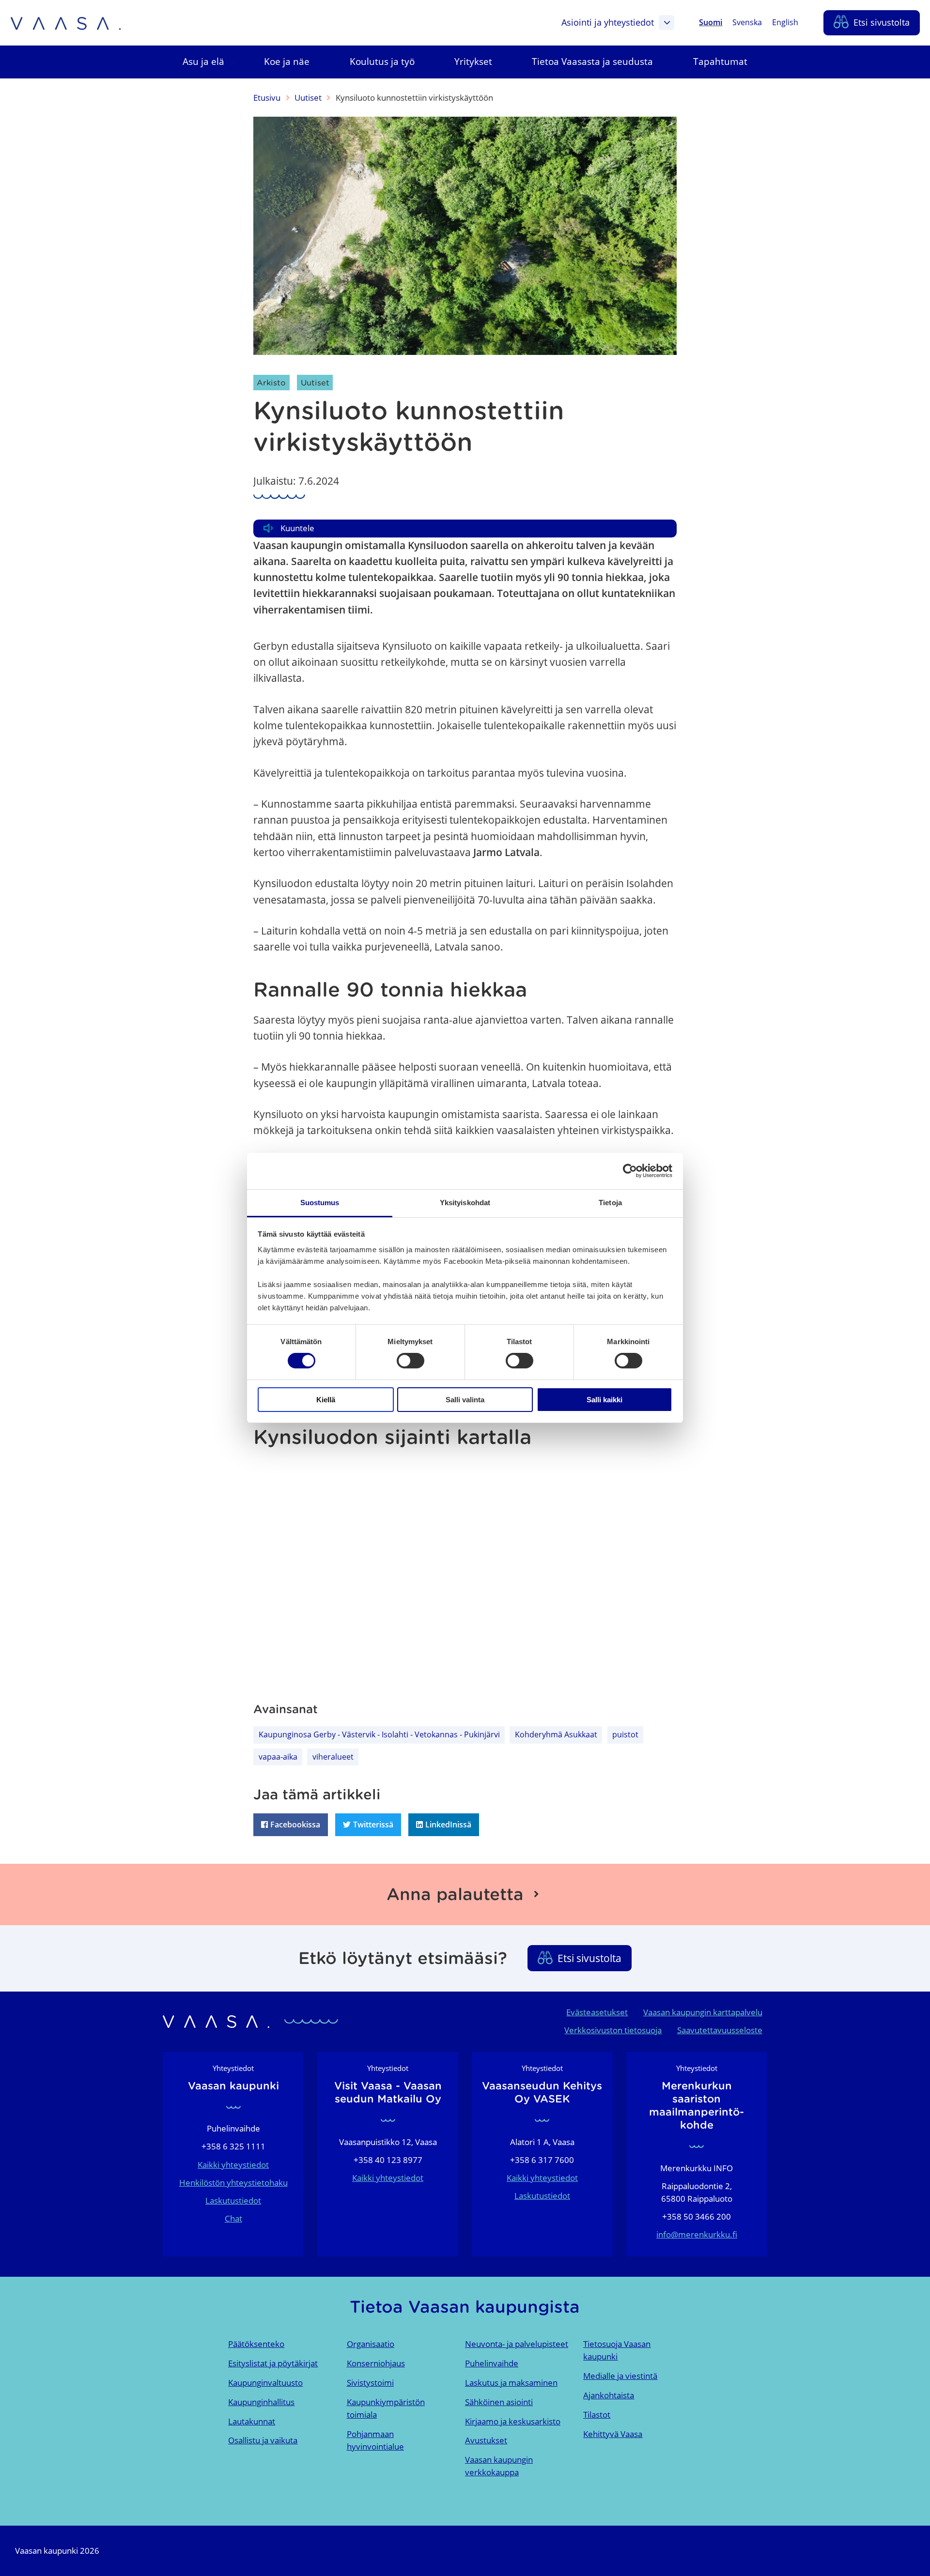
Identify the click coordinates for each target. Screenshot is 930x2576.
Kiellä (326, 1400)
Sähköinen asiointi (499, 2402)
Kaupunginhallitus (261, 2402)
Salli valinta (465, 1400)
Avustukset (486, 2440)
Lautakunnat (252, 2421)
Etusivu (267, 98)
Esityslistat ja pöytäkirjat (273, 2363)
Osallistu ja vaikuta (263, 2440)
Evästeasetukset (597, 2012)
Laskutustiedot (233, 2200)
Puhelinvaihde (492, 2363)
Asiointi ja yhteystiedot (608, 22)
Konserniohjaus (376, 2363)
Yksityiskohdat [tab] (465, 1203)
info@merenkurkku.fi (697, 2234)
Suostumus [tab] (320, 1203)
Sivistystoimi (370, 2383)
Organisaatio (371, 2344)
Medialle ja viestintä (620, 2376)
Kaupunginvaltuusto (265, 2383)
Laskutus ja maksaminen (511, 2383)
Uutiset (308, 98)
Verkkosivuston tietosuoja (613, 2030)
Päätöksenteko (256, 2344)
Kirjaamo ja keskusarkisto (513, 2421)
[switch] (411, 1361)
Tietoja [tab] (610, 1203)
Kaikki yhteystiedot (233, 2165)
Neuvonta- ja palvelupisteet (517, 2344)
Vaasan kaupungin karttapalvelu (703, 2012)
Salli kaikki (604, 1400)
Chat (233, 2218)
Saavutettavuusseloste (720, 2030)
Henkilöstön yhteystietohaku (233, 2183)
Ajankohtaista (609, 2395)
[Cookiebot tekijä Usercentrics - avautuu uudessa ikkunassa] (630, 1171)
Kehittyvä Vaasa (613, 2434)
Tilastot (597, 2415)
